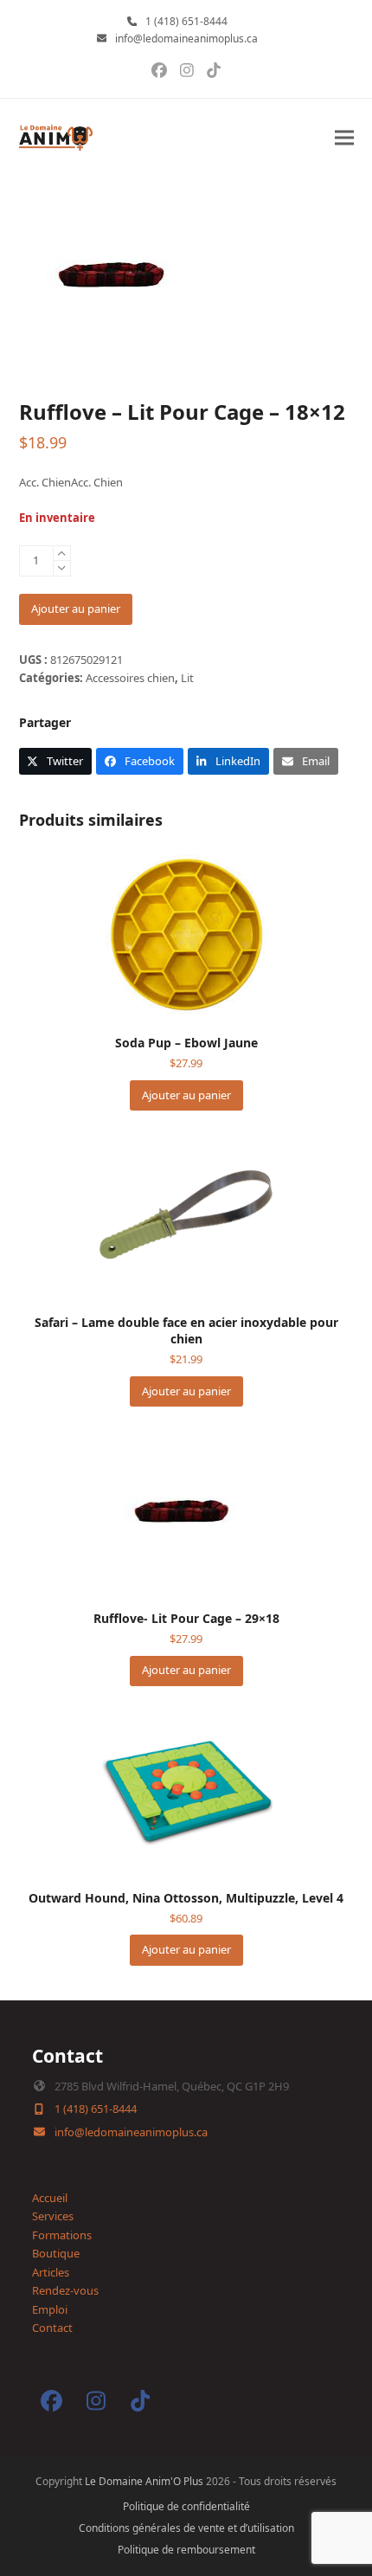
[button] (344, 138)
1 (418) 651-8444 (186, 21)
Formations (62, 2235)
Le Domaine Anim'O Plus (144, 2481)
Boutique (56, 2253)
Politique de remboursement (186, 2550)
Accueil (50, 2198)
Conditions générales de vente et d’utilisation (186, 2528)
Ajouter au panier (76, 609)
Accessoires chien (130, 678)
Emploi (50, 2309)
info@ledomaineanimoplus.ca (186, 39)
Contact (52, 2328)
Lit (187, 678)
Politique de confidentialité (186, 2506)
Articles (51, 2272)
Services (53, 2216)
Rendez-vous (65, 2290)
